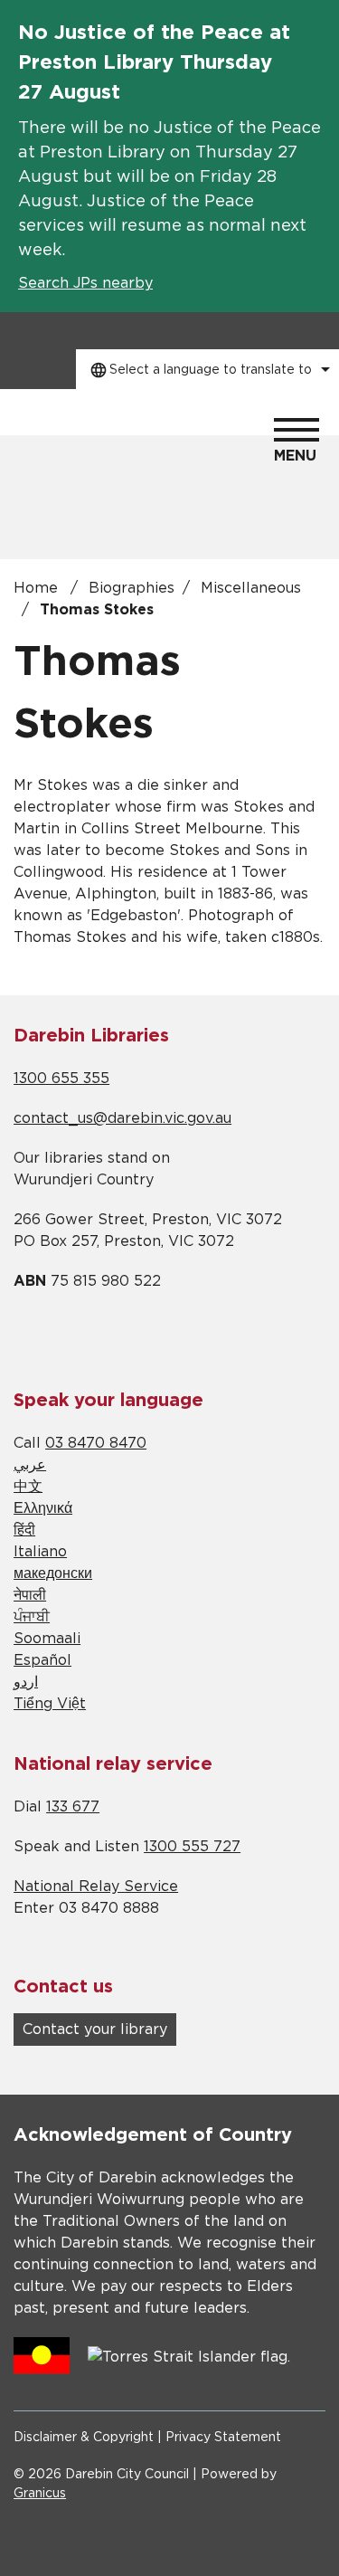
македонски (53, 1573)
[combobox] (207, 369)
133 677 (73, 1807)
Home (36, 588)
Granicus (40, 2494)
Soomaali (47, 1639)
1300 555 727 (192, 1847)
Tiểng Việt (50, 1704)
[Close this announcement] (318, 20)
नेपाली (30, 1595)
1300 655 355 (61, 1079)
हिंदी (24, 1530)
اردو (26, 1682)
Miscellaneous (251, 588)
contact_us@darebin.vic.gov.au (122, 1118)
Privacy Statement (223, 2438)
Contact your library (95, 2029)
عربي (30, 1465)
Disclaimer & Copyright (84, 2438)
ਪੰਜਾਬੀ (32, 1617)
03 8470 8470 (96, 1443)
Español (42, 1660)
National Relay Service (96, 1887)
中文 (28, 1487)
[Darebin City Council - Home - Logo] (81, 440)
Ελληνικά (43, 1508)
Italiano (40, 1552)
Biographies (132, 588)
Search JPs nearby (85, 283)
